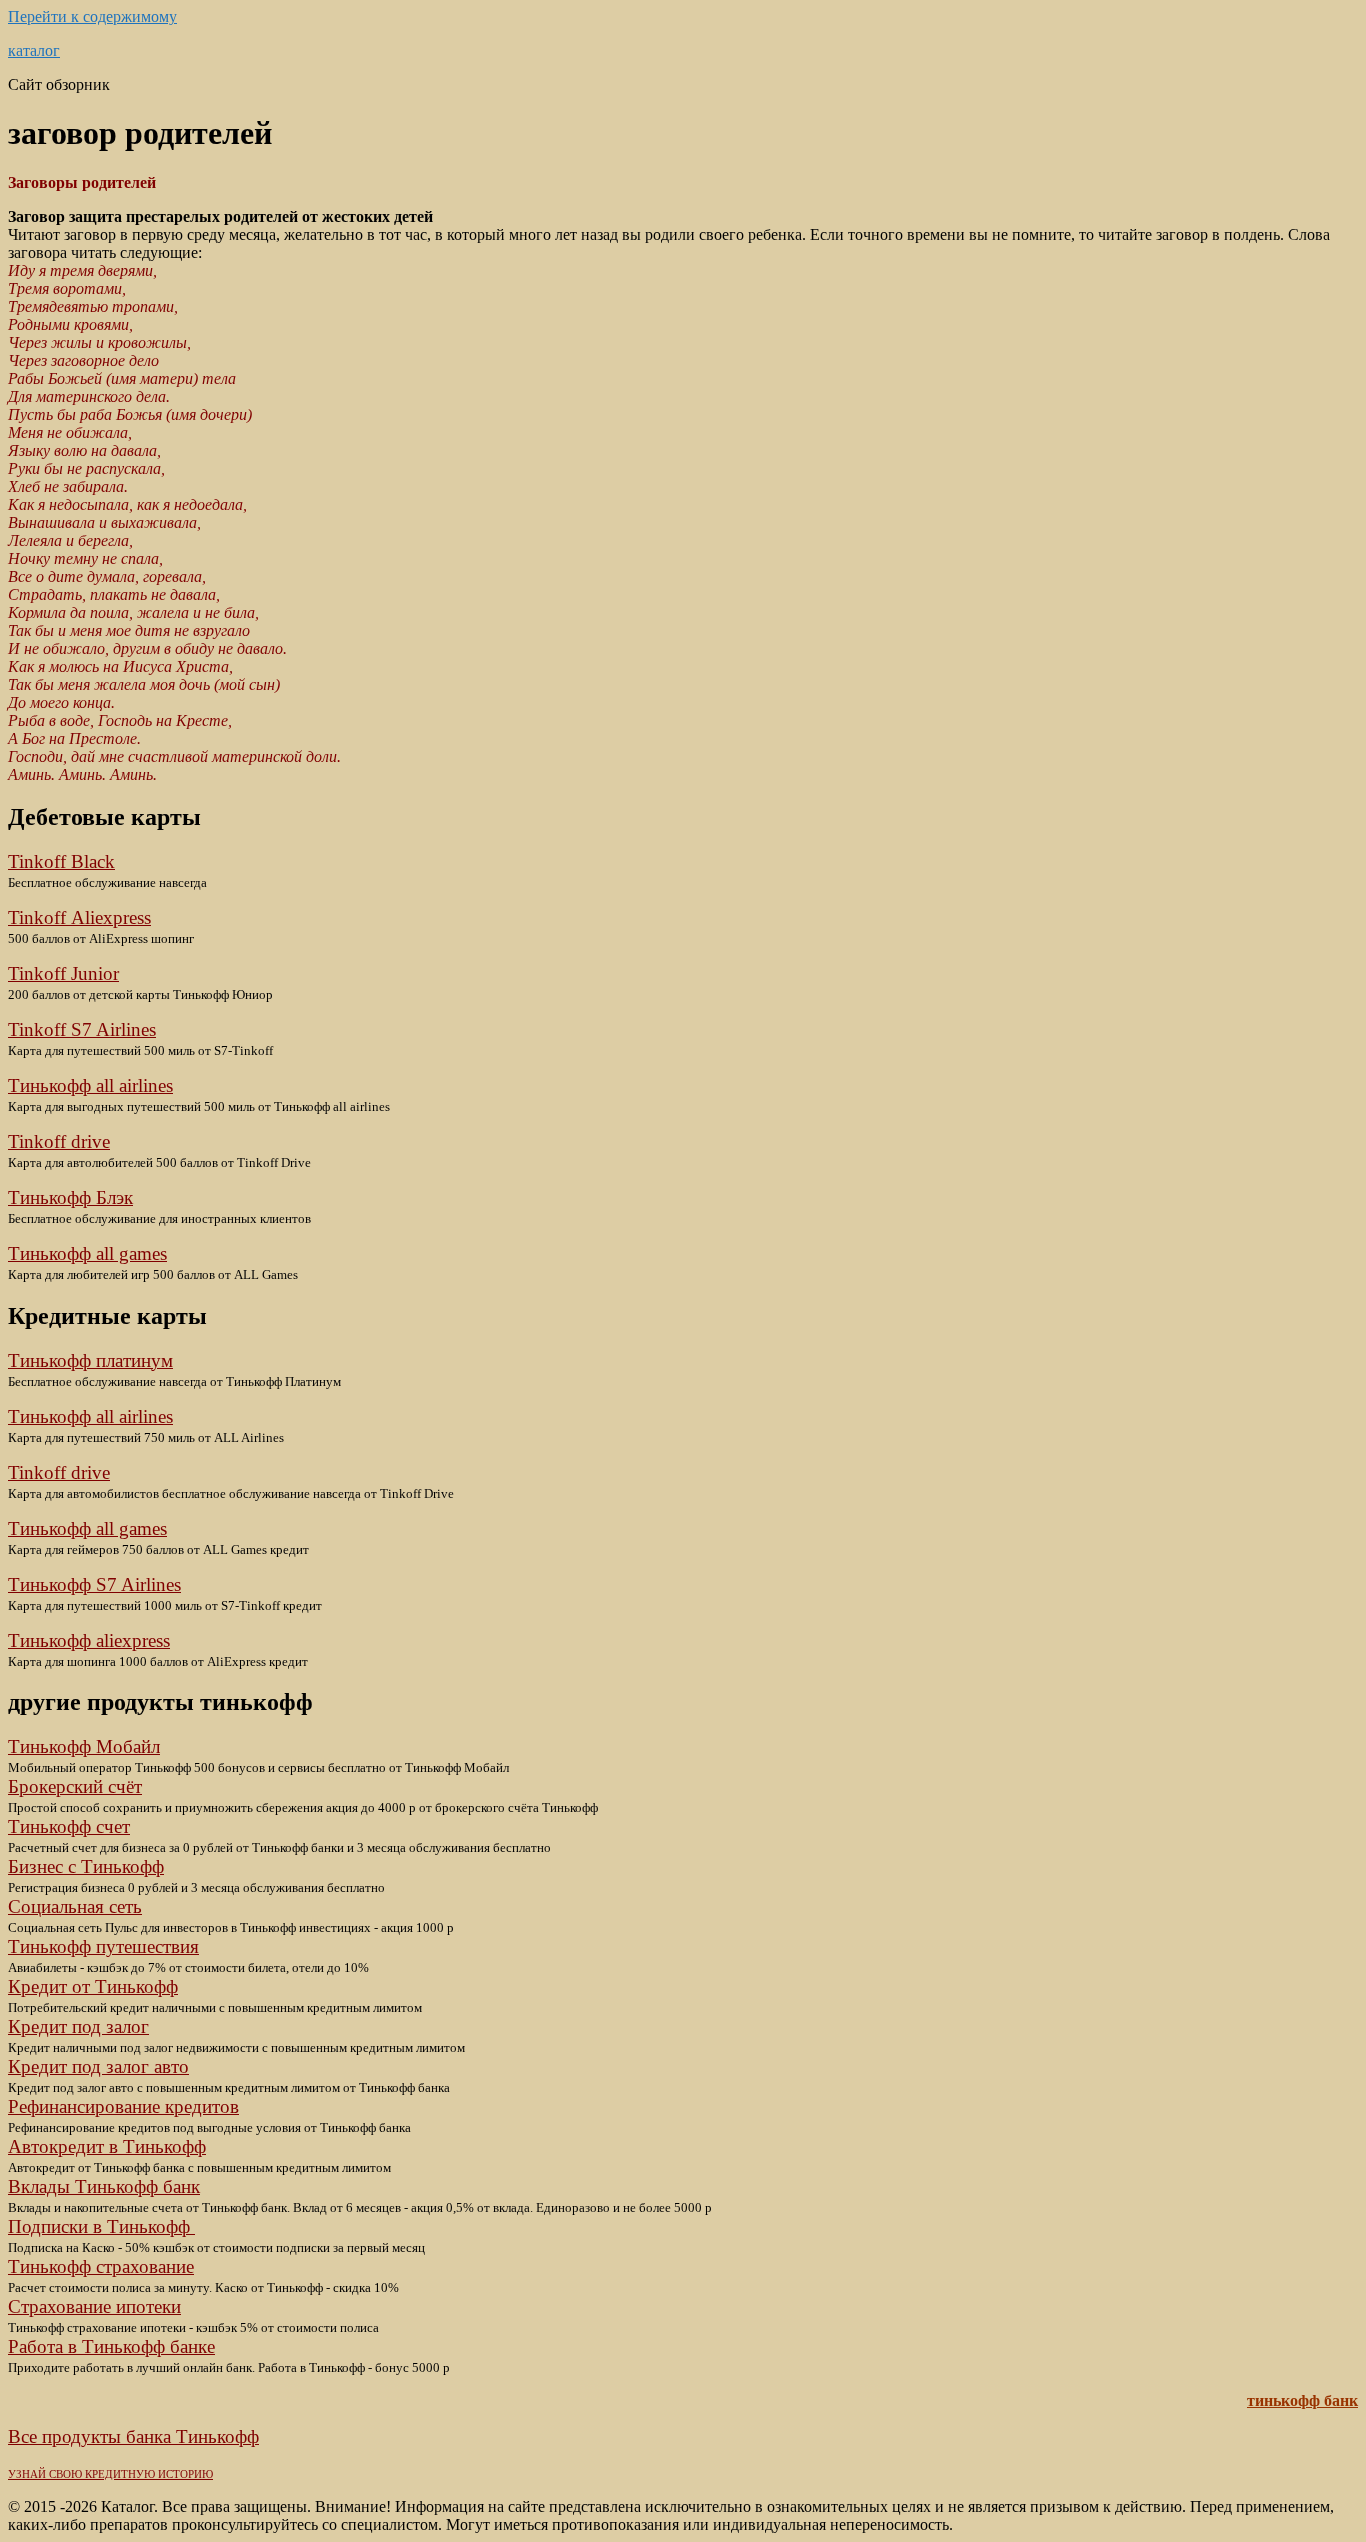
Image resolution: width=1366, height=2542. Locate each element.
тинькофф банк (1302, 2400)
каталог (34, 50)
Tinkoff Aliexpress (79, 917)
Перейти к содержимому (92, 16)
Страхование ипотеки (94, 2306)
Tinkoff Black (61, 861)
